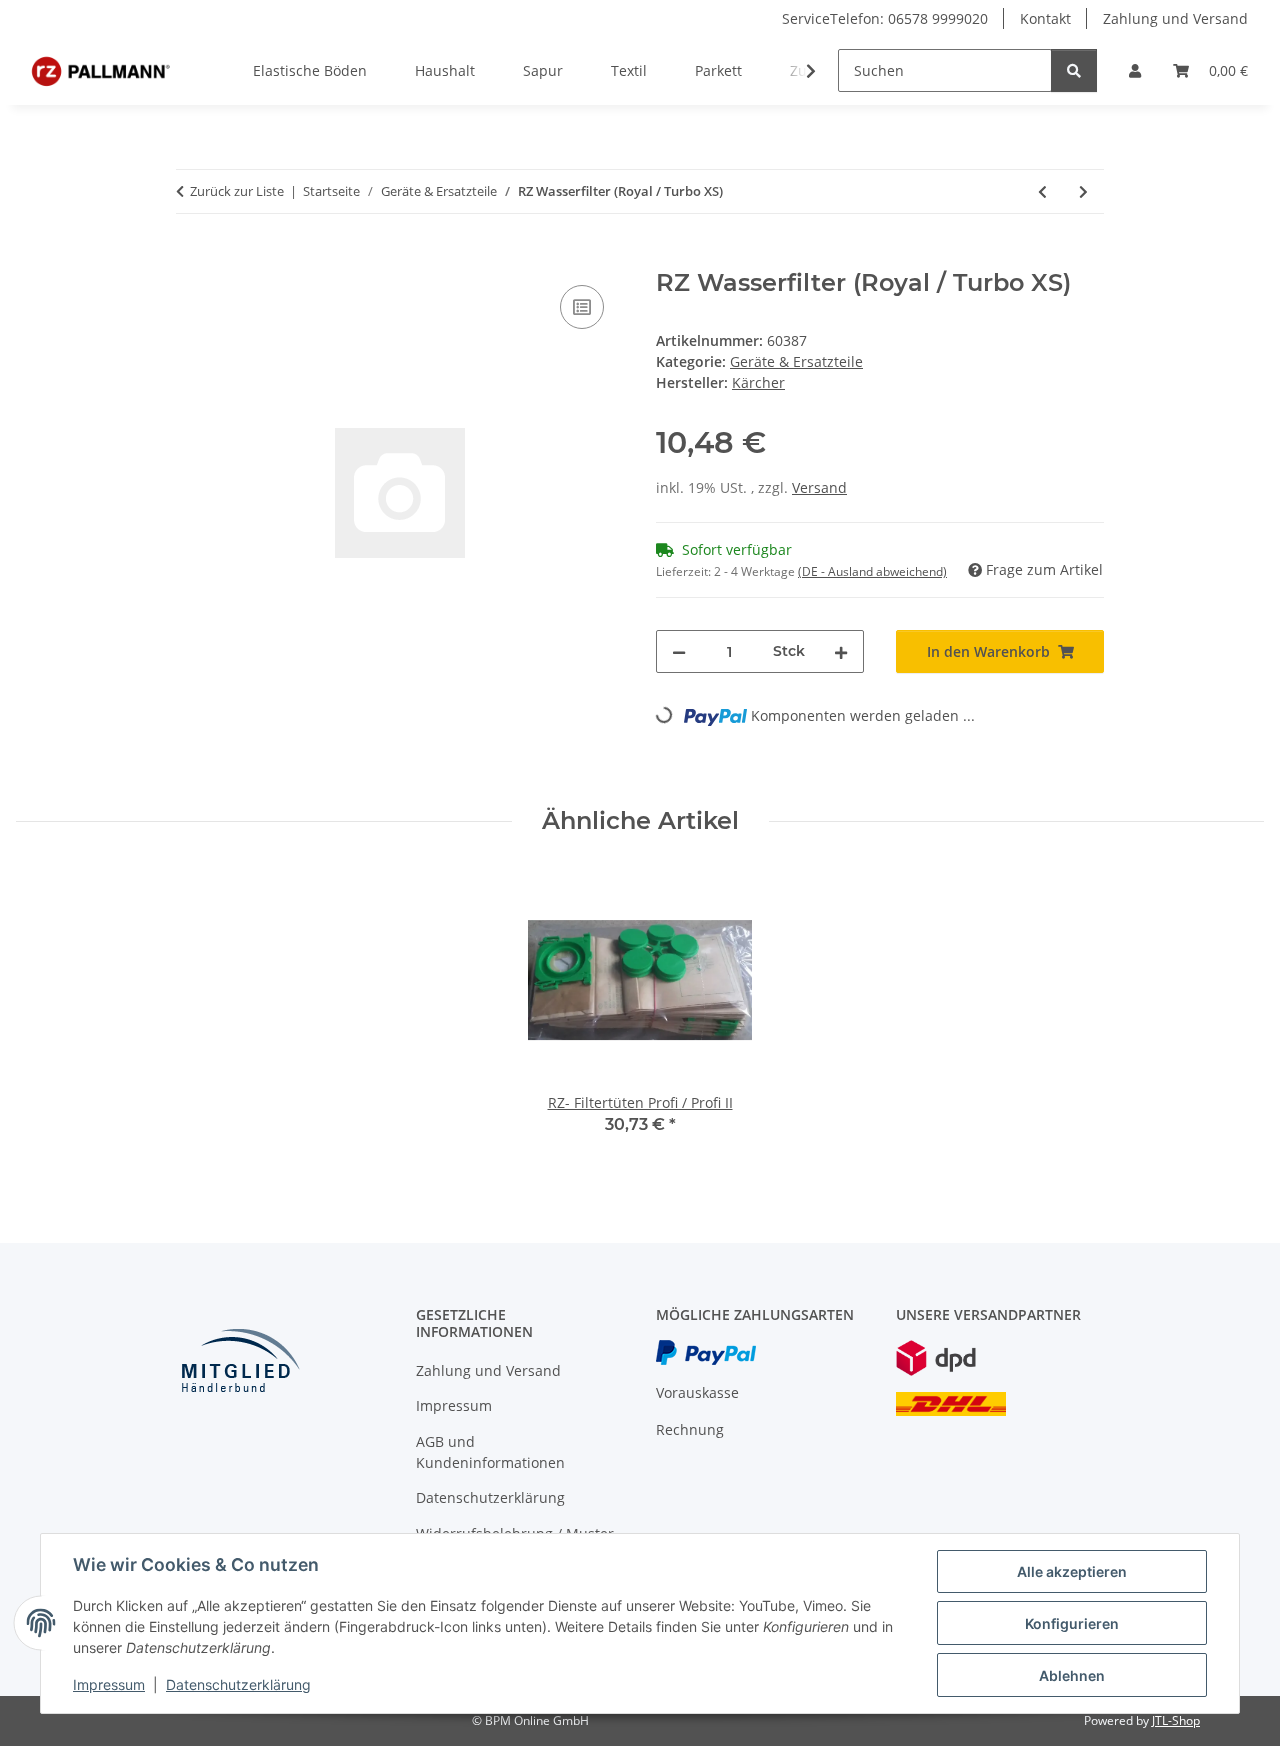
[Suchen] (1074, 70)
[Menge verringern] (679, 651)
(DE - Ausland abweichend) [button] (872, 571)
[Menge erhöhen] (841, 651)
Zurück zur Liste (237, 191)
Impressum (109, 1684)
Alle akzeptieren (1072, 1571)
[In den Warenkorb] (192, 258)
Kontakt (1045, 18)
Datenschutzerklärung (238, 1684)
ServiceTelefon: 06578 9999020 (885, 18)
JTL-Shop (1176, 1720)
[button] (1135, 70)
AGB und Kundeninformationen (490, 1452)
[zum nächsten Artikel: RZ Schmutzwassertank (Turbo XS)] (1083, 191)
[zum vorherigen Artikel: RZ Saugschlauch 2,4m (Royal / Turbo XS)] (1042, 191)
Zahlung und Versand (1175, 18)
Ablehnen (1072, 1675)
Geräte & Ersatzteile (796, 361)
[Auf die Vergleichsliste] (582, 307)
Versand (819, 487)
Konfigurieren (1072, 1623)
